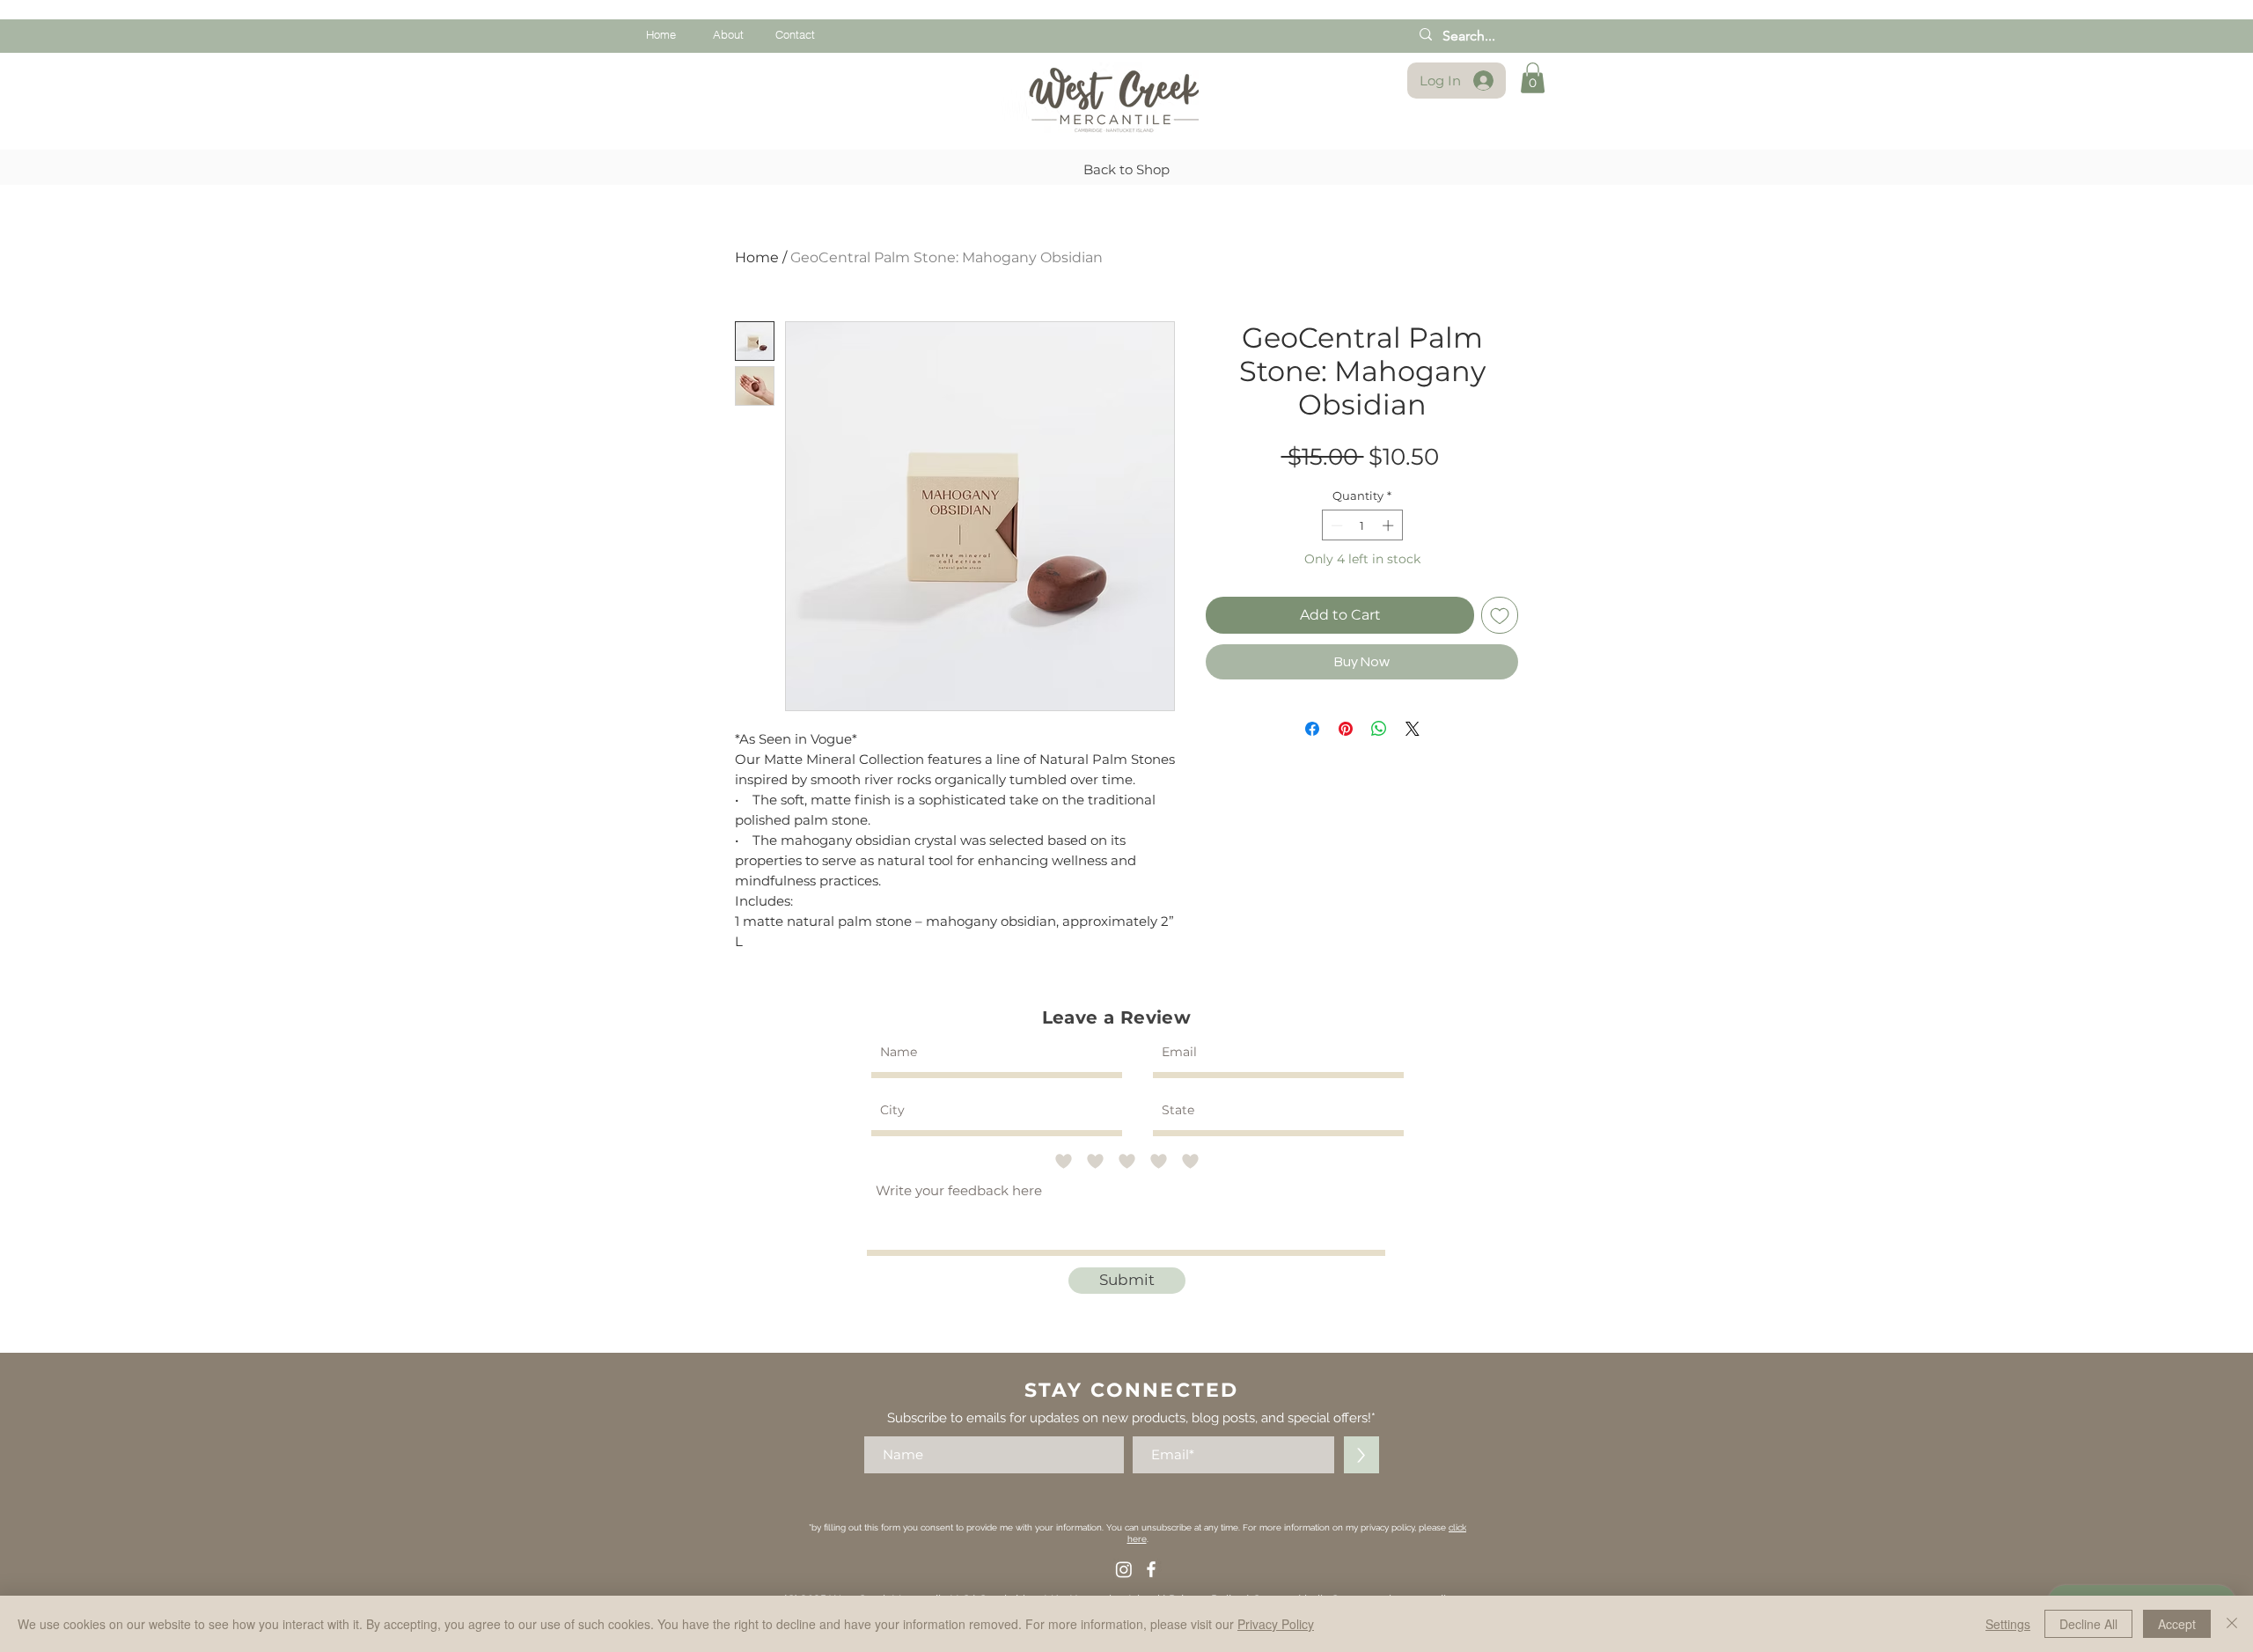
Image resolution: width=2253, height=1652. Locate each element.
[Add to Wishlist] (1500, 615)
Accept (2177, 1624)
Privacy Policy (1276, 1624)
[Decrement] (1335, 525)
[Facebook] (1151, 1569)
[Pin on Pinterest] (1346, 729)
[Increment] (1390, 525)
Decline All (2088, 1624)
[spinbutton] (1362, 525)
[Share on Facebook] (1312, 729)
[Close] (2232, 1624)
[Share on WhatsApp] (1379, 729)
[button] (1533, 78)
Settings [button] (2008, 1624)
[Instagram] (1124, 1569)
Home (757, 257)
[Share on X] (1413, 729)
